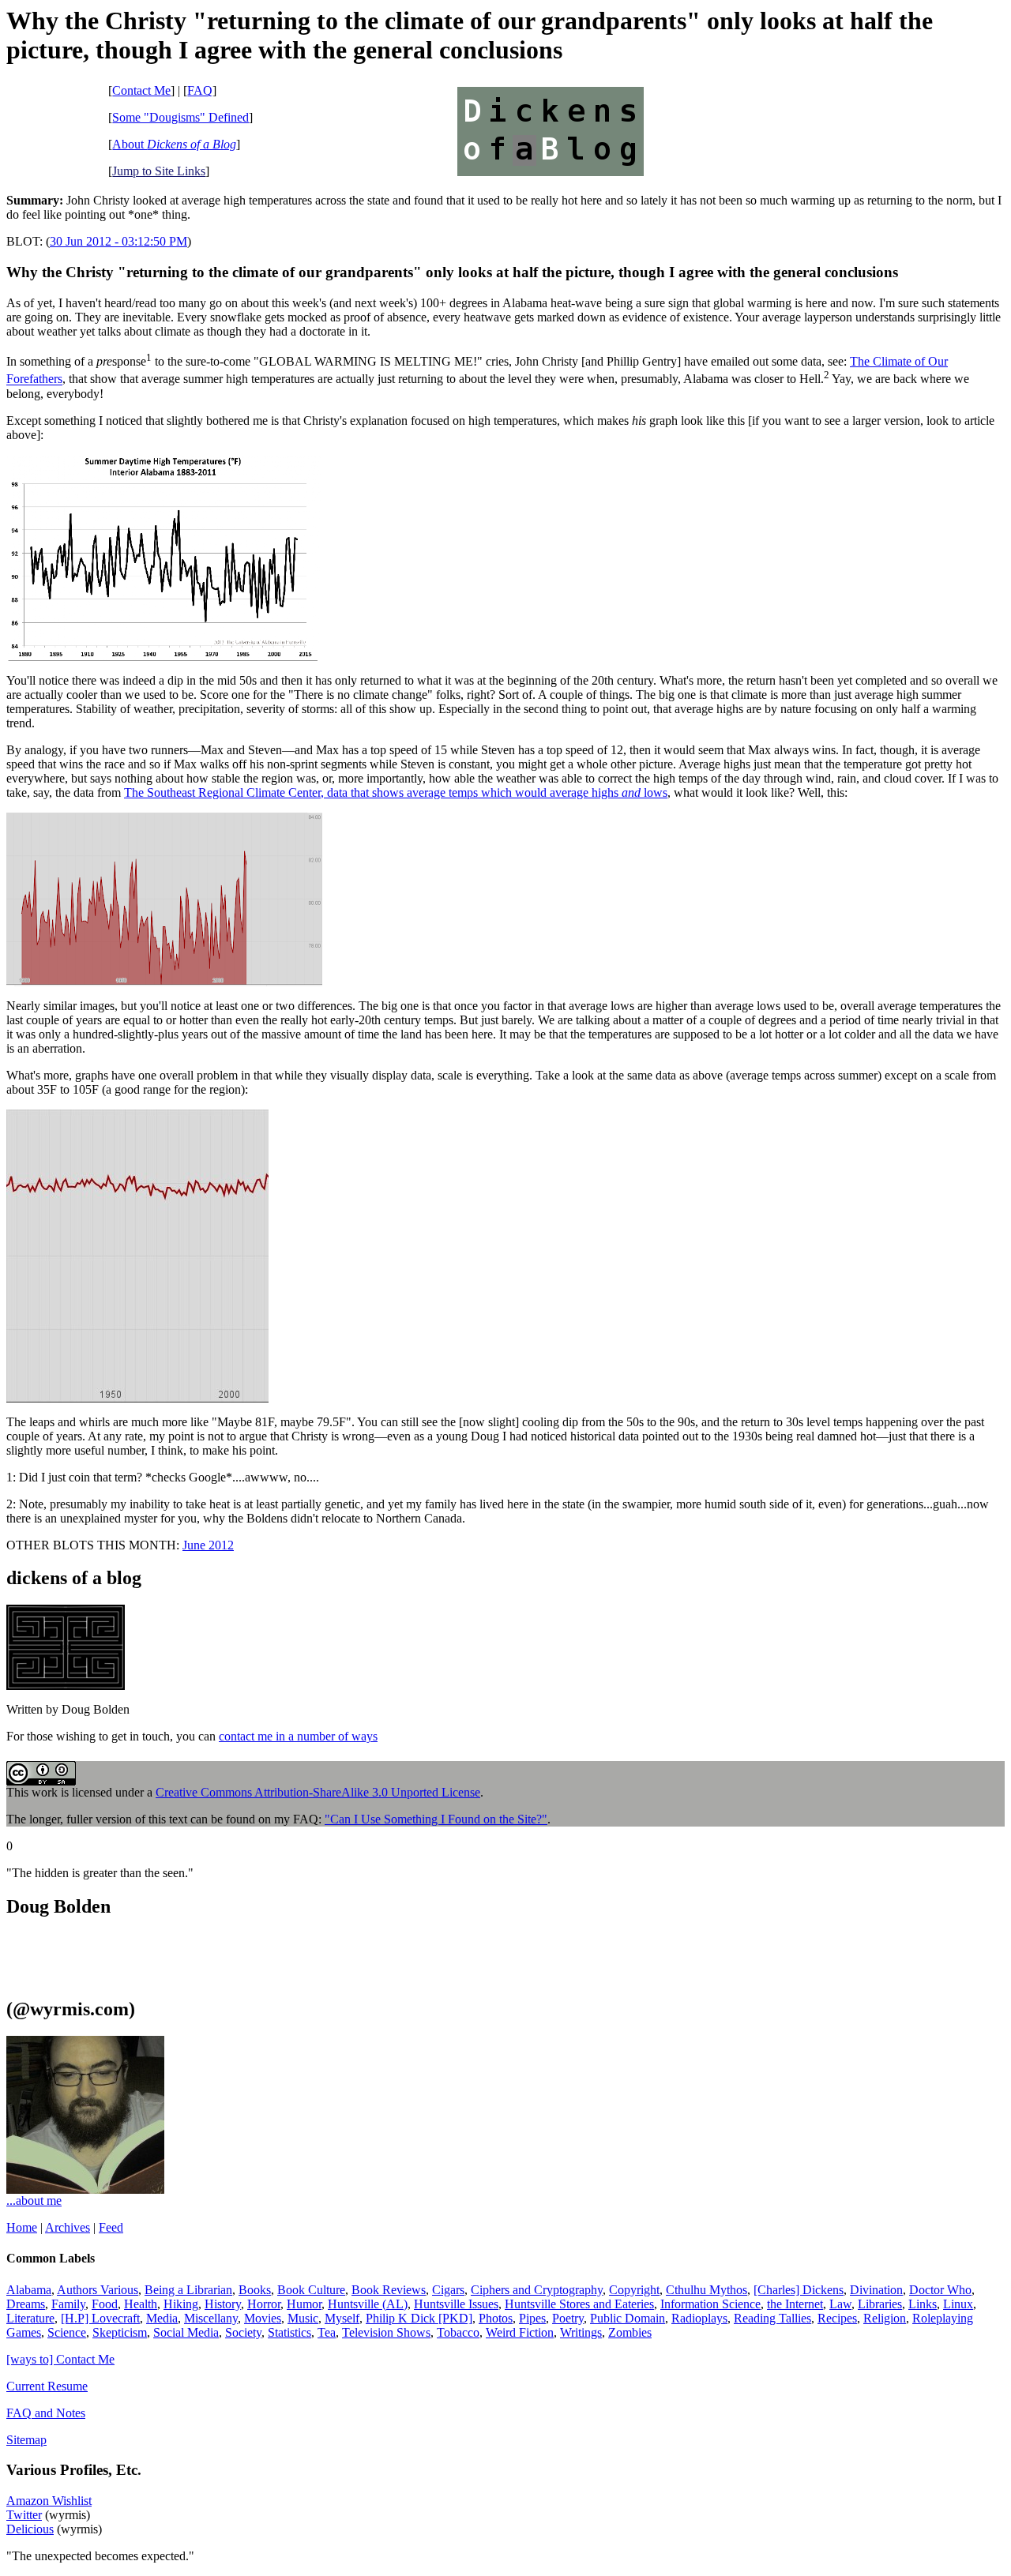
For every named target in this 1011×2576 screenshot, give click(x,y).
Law (840, 2304)
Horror (264, 2304)
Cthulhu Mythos (707, 2290)
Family (68, 2304)
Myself (342, 2318)
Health (141, 2304)
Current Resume (47, 2386)
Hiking (181, 2304)
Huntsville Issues (456, 2304)
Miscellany (211, 2318)
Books (255, 2290)
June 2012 (208, 1545)
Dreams (26, 2304)
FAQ (200, 90)
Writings (581, 2332)
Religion (885, 2318)
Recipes (837, 2318)
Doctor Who (940, 2290)
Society (243, 2332)
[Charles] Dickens (799, 2290)
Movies (263, 2318)
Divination (876, 2290)
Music (303, 2318)
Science (67, 2332)
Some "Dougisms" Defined (180, 117)
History (223, 2304)
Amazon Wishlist (49, 2501)
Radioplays (699, 2318)
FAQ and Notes (46, 2413)
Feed (111, 2227)
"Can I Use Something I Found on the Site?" (436, 1819)
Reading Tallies (772, 2318)
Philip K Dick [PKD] (419, 2318)
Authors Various (98, 2290)
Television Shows (386, 2332)
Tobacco (458, 2332)
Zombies (630, 2332)
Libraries (880, 2304)
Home (22, 2227)
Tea (327, 2332)
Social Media (186, 2332)
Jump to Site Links (159, 171)
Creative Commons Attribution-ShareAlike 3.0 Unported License (318, 1792)
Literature (30, 2318)
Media (162, 2318)
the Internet (795, 2304)
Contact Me (141, 90)
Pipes (532, 2318)
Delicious (30, 2529)
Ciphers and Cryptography (537, 2290)
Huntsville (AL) (368, 2304)
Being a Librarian (188, 2290)
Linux (958, 2304)
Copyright (634, 2290)
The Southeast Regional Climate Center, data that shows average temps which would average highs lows (396, 792)
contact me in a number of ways (298, 1736)
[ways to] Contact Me (60, 2359)
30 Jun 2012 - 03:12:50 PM (118, 241)
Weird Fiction (520, 2332)
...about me (34, 2200)
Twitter (24, 2515)
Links (923, 2304)
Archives (68, 2227)
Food (105, 2304)
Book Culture (311, 2290)
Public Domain (628, 2318)
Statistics (289, 2332)
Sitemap (26, 2440)
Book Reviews (389, 2290)
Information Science (710, 2304)
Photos (496, 2318)
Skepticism (120, 2332)
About (174, 144)
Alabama (29, 2290)
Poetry (568, 2318)
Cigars (448, 2290)
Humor (304, 2304)
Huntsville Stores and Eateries (579, 2304)
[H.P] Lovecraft (100, 2318)
